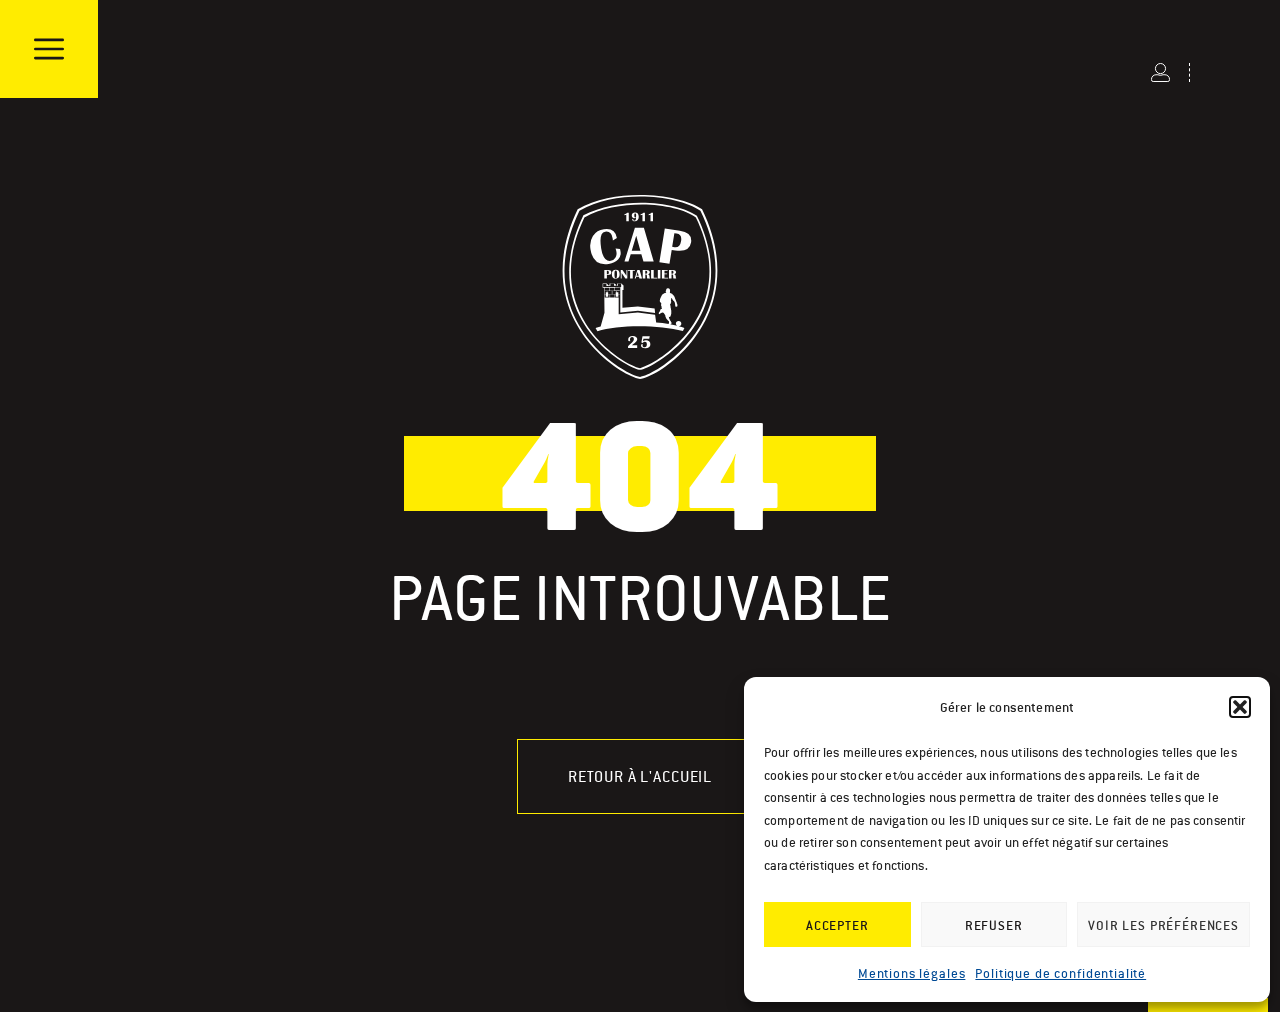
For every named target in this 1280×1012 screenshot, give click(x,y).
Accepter (837, 925)
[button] (1240, 707)
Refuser (994, 925)
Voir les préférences (1163, 925)
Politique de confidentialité (1060, 973)
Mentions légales (912, 973)
